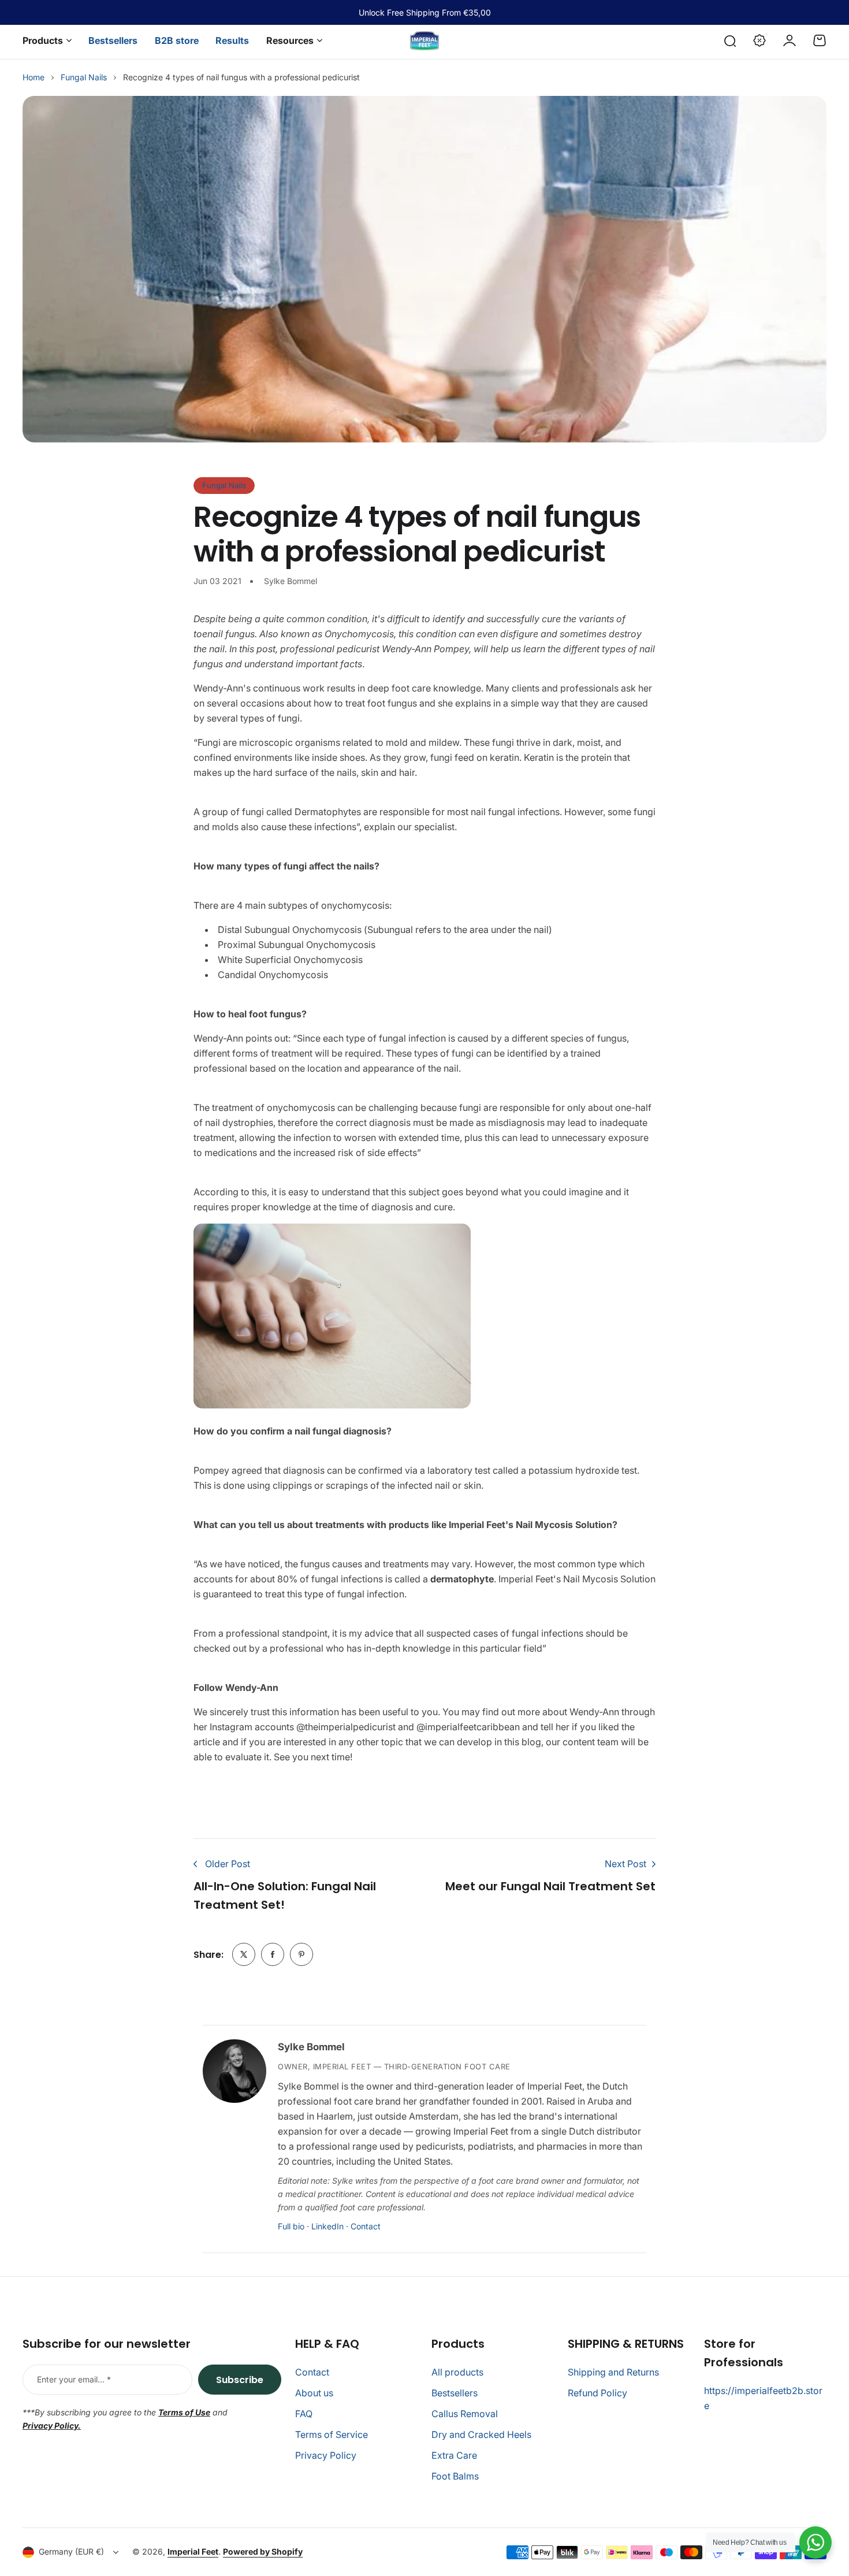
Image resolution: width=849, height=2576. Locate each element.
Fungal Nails (84, 77)
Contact (366, 2226)
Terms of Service (332, 2434)
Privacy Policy (326, 2455)
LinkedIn (327, 2226)
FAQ (304, 2414)
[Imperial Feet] (425, 41)
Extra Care (454, 2455)
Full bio (291, 2226)
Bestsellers (455, 2393)
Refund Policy (597, 2393)
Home (33, 77)
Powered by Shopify (263, 2551)
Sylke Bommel (311, 2047)
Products (43, 40)
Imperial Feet (193, 2551)
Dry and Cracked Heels (481, 2434)
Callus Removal (465, 2414)
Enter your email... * (74, 2379)
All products (457, 2372)
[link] (244, 1954)
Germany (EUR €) (71, 2551)
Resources (290, 40)
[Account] (790, 40)
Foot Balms (455, 2476)
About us (314, 2393)
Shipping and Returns (613, 2372)
